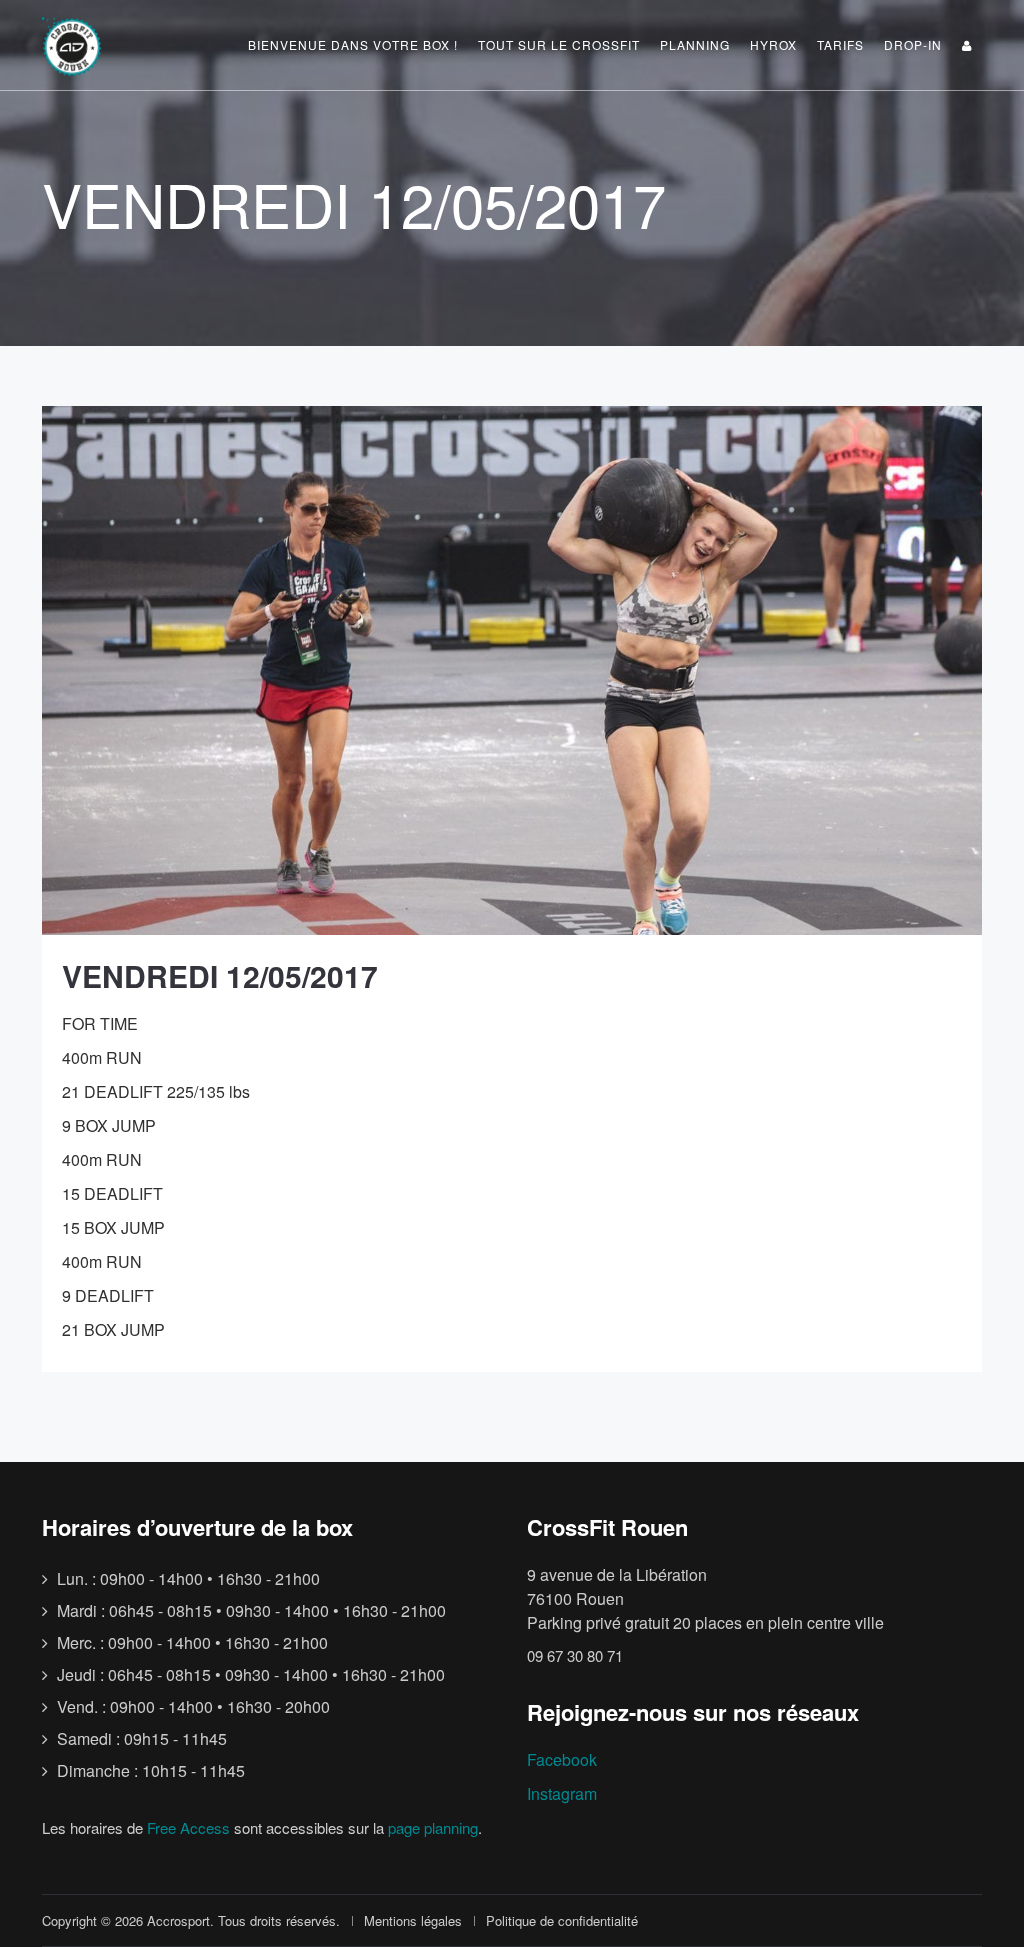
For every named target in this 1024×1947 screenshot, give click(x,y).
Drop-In (913, 44)
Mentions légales (413, 1920)
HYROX (773, 44)
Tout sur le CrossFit (559, 44)
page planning (433, 1827)
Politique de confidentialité (562, 1920)
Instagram (562, 1793)
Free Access (188, 1827)
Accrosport (178, 1920)
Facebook (562, 1759)
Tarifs (840, 44)
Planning (695, 44)
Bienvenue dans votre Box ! (353, 44)
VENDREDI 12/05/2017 (220, 975)
